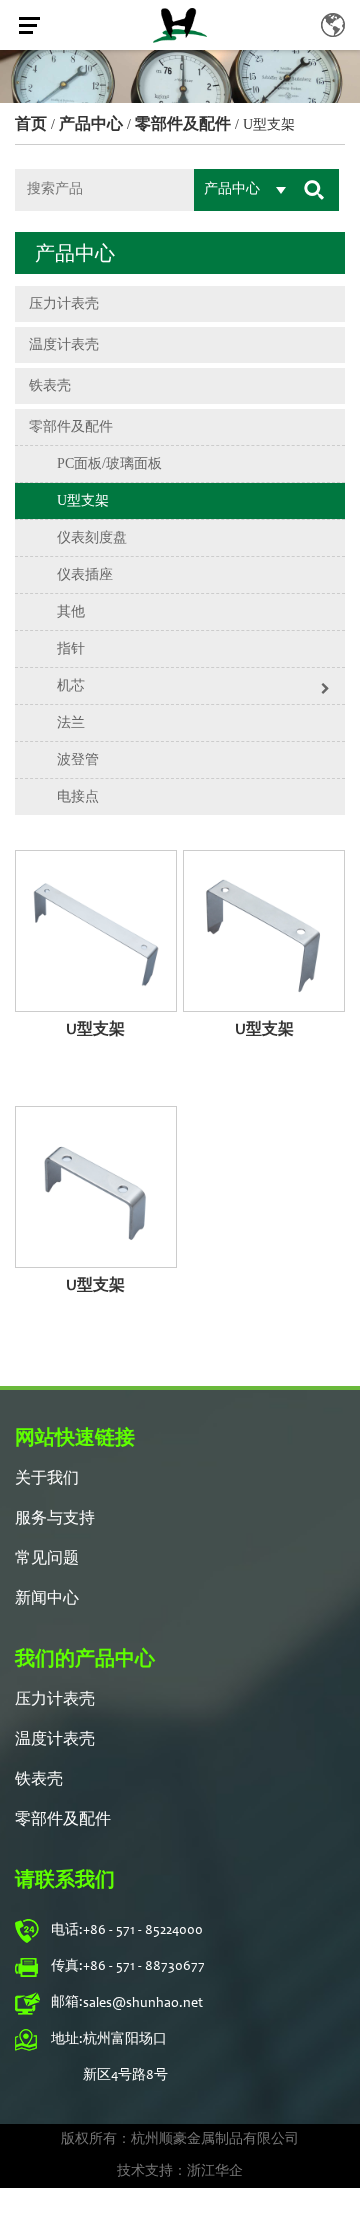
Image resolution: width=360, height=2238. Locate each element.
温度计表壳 (64, 344)
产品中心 (91, 123)
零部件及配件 (183, 123)
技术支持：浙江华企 (180, 2172)
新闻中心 (47, 1599)
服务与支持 (55, 1519)
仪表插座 (85, 574)
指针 (71, 648)
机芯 (71, 685)
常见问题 (47, 1559)
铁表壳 (50, 385)
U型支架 (83, 500)
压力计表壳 (64, 303)
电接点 (78, 796)
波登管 (78, 759)
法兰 (71, 722)
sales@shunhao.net (143, 2004)
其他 (71, 611)
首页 (31, 123)
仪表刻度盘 (92, 537)
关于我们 (47, 1479)
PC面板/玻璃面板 (109, 463)
